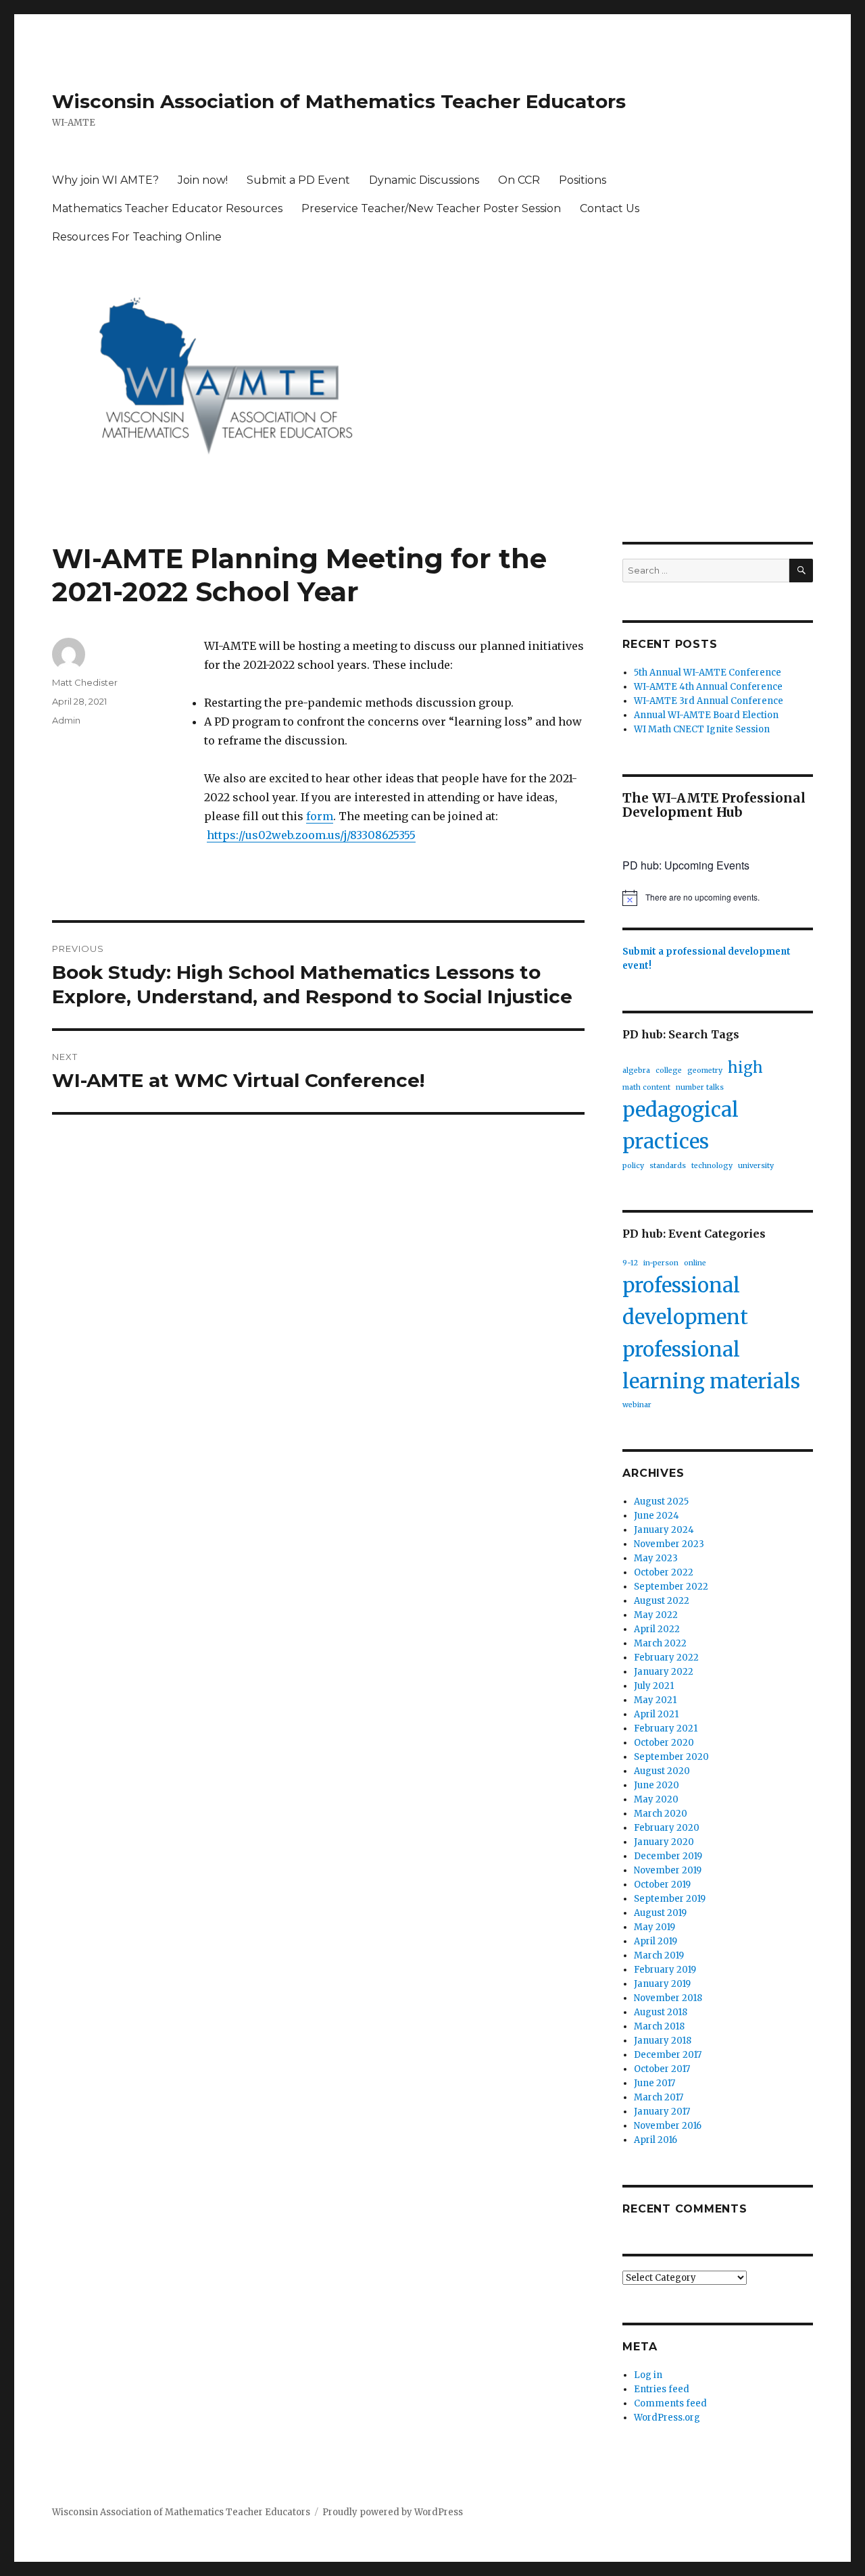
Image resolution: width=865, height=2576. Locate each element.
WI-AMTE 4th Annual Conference (708, 687)
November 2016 (668, 2126)
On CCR (519, 180)
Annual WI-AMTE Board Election (706, 715)
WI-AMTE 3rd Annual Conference (709, 701)
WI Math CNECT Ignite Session (702, 729)
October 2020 (664, 1743)
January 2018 (663, 2041)
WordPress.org (667, 2418)
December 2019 (668, 1856)
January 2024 (664, 1530)
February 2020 (667, 1828)
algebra (636, 1070)
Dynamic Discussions (424, 180)
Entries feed (662, 2389)
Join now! (203, 180)
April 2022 (657, 1629)
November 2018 (668, 1998)
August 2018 (661, 2012)
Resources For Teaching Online (137, 237)
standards (668, 1166)
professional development (685, 1301)
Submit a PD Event (298, 180)
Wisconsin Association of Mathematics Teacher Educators (339, 101)
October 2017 (662, 2069)
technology (712, 1166)
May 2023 (656, 1558)
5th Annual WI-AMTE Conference (708, 673)
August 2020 (662, 1771)
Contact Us (610, 208)
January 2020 (664, 1842)
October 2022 (664, 1572)
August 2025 (661, 1501)
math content (646, 1087)
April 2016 (656, 2140)
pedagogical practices (681, 1126)
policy (633, 1166)
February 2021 (666, 1728)
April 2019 (656, 1941)
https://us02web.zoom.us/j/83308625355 (311, 835)
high (745, 1067)
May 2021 (655, 1700)
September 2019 (670, 1899)
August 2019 (660, 1913)
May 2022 (656, 1615)
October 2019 (662, 1885)
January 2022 (664, 1672)
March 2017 (659, 2097)
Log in (648, 2375)
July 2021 (654, 1686)
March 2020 (661, 1814)
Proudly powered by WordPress (393, 2512)
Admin (66, 720)
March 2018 (659, 2026)
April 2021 (656, 1714)
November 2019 (668, 1870)
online (695, 1263)
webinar (637, 1405)
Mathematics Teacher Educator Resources (167, 208)
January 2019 (662, 1984)
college (669, 1070)
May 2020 (656, 1799)
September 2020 (671, 1757)
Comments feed (670, 2403)
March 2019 (659, 1955)
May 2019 (654, 1927)
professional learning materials (711, 1365)
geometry (705, 1070)
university (756, 1166)
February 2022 (666, 1658)
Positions (583, 180)
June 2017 (654, 2083)
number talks (700, 1087)
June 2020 (657, 1785)
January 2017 (662, 2112)
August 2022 (662, 1601)
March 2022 (660, 1643)
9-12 (630, 1263)
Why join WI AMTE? (105, 180)
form (320, 816)
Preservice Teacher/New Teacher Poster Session (431, 208)
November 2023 (669, 1544)
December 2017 (668, 2055)
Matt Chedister (85, 682)
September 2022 (671, 1587)
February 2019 (665, 1970)
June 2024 (657, 1516)
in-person (661, 1263)
